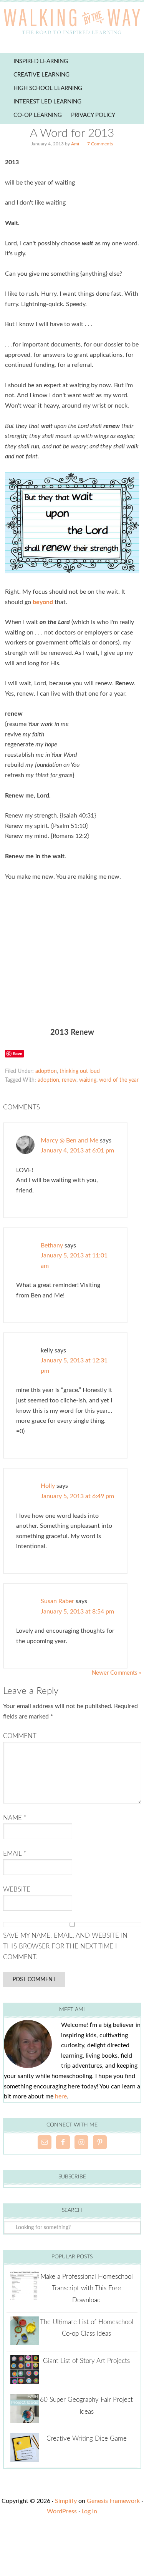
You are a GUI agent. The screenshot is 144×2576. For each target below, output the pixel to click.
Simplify (66, 2501)
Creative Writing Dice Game (87, 2439)
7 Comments (100, 144)
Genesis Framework (113, 2501)
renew (69, 1080)
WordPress (62, 2511)
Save (17, 1053)
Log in (89, 2511)
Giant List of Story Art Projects (86, 2361)
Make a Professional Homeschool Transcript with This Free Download (87, 2288)
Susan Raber (57, 1601)
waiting (88, 1080)
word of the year (119, 1080)
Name (15, 1818)
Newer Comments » (117, 1673)
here (61, 2096)
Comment (20, 1736)
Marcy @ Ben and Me (70, 1141)
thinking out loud (80, 1071)
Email (15, 1854)
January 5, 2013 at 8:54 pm (77, 1612)
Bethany (52, 1246)
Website (17, 1889)
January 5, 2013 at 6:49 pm (77, 1496)
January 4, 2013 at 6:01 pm (77, 1151)
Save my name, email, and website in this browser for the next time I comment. (65, 1947)
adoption (46, 1071)
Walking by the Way (72, 23)
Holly (48, 1486)
